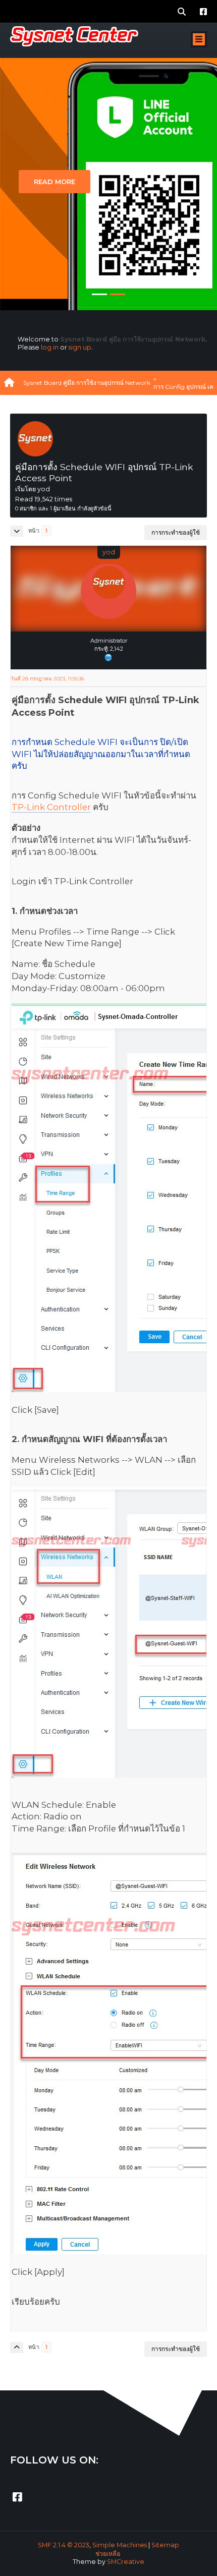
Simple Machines (120, 2545)
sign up (80, 347)
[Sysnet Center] (108, 657)
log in (50, 347)
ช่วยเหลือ (108, 2554)
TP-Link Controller (51, 807)
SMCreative (126, 2562)
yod (109, 552)
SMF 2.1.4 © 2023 (64, 2545)
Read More (55, 182)
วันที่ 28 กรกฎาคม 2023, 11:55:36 (47, 679)
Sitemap (165, 2545)
